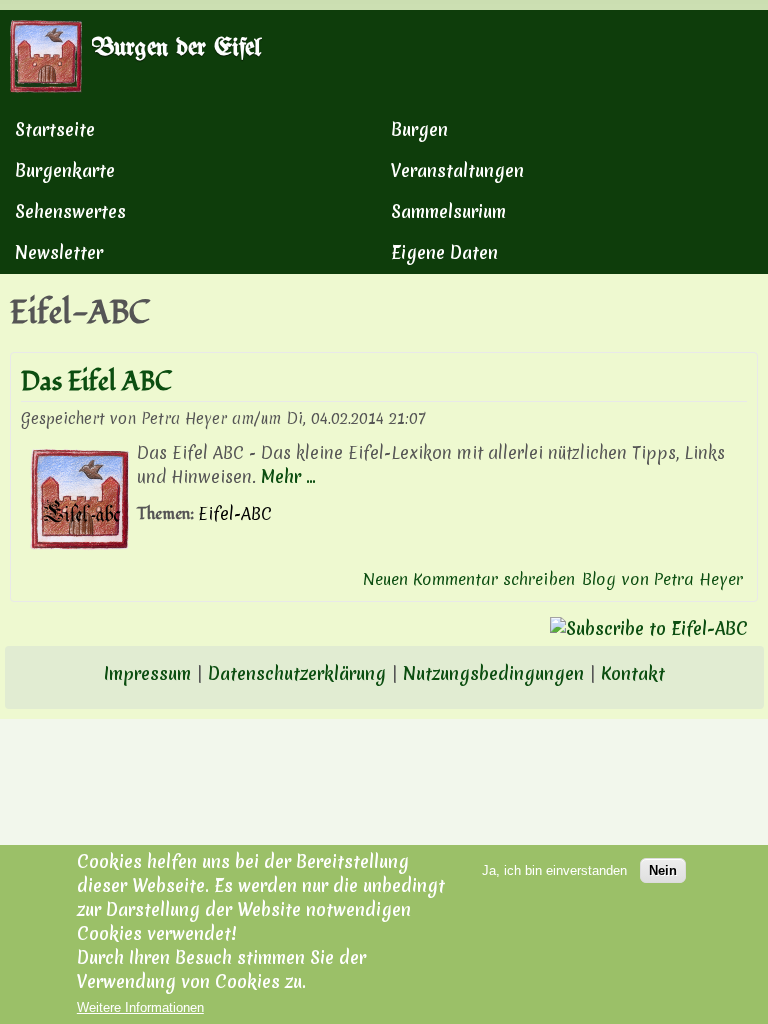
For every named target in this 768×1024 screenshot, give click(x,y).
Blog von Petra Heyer (662, 579)
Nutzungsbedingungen (493, 673)
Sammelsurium (448, 211)
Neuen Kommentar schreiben (469, 579)
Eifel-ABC (235, 513)
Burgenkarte (65, 170)
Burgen (419, 129)
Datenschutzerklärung (297, 673)
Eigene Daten (444, 252)
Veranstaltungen (457, 170)
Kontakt (633, 673)
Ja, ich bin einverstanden (554, 870)
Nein (663, 870)
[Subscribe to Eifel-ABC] (384, 629)
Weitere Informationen (140, 1007)
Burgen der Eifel (176, 48)
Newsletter (59, 252)
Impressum (147, 673)
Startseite (55, 129)
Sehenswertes (70, 211)
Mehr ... (288, 476)
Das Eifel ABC (96, 382)
